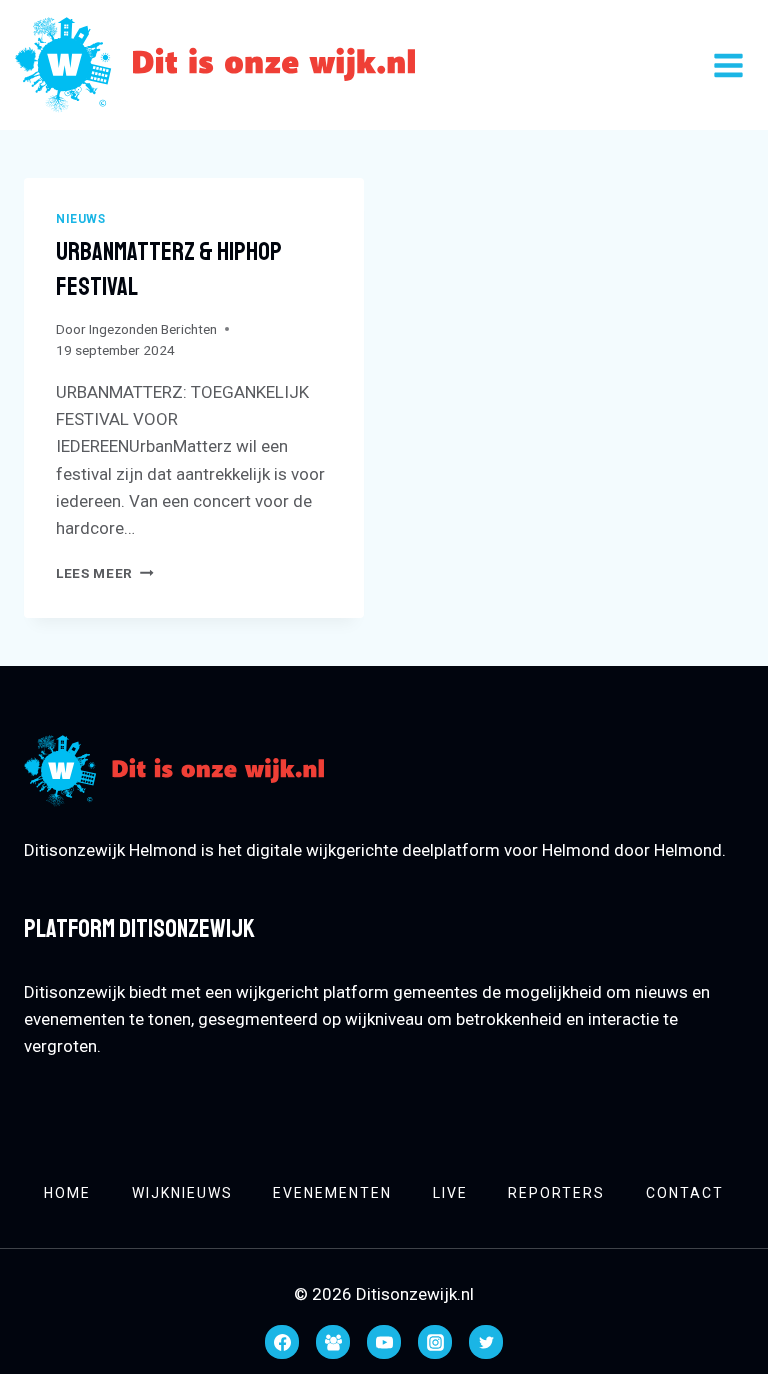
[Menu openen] (728, 65)
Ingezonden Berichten (153, 329)
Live (450, 1193)
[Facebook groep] (333, 1342)
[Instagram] (435, 1342)
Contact (685, 1193)
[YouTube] (384, 1342)
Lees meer (105, 573)
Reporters (556, 1193)
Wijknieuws (182, 1193)
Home (67, 1193)
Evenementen (332, 1193)
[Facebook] (282, 1342)
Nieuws (81, 219)
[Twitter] (486, 1342)
